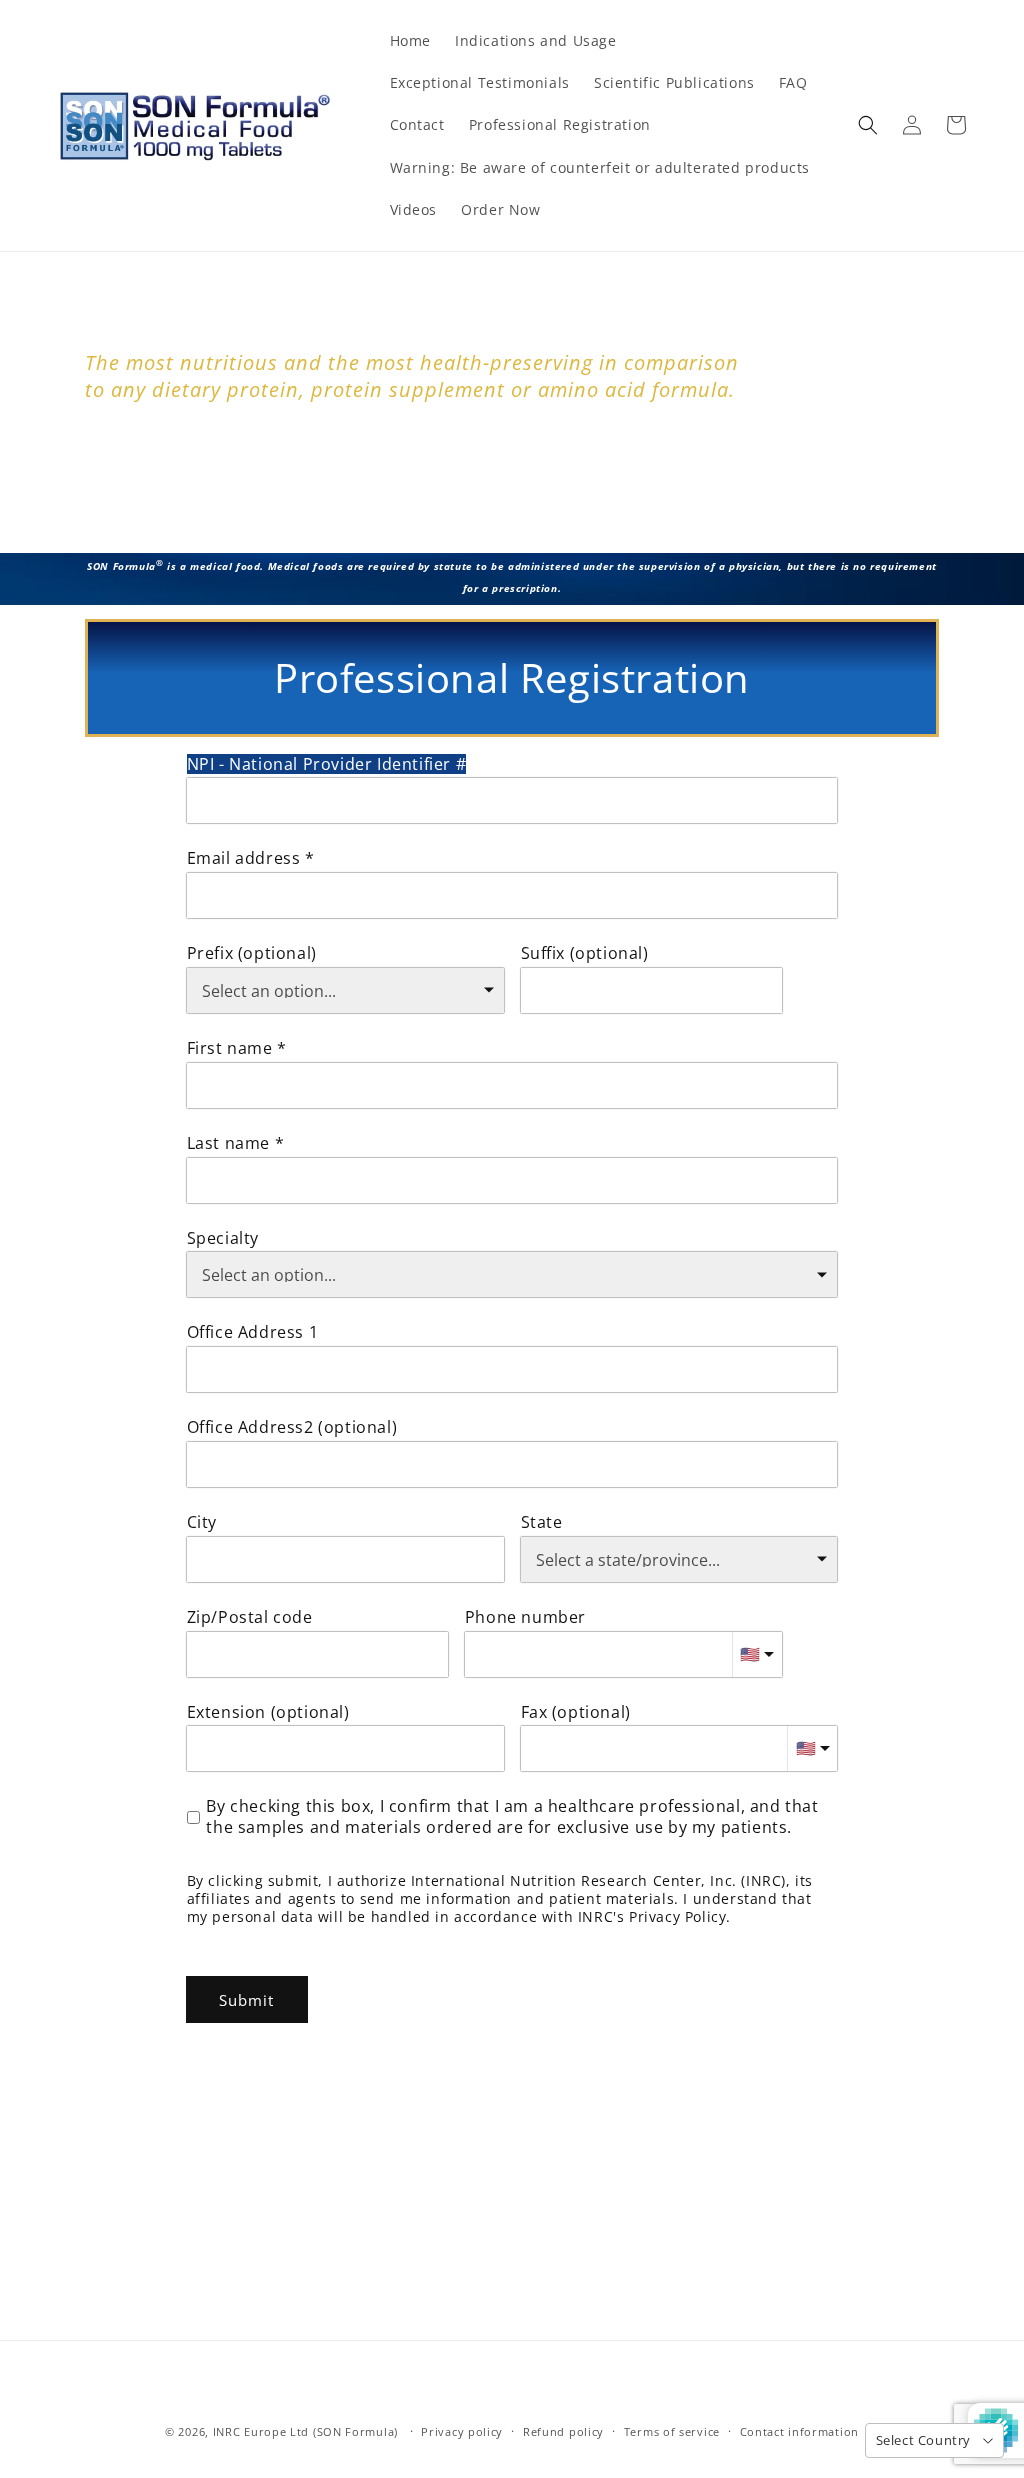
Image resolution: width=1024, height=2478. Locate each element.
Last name (228, 1143)
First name (230, 1048)
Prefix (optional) (252, 953)
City (202, 1522)
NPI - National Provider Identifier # (327, 764)
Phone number (525, 1617)
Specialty (223, 1238)
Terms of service (672, 2431)
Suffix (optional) (585, 953)
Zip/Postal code (250, 1617)
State (542, 1522)
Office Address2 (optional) (292, 1427)
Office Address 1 (253, 1332)
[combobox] (512, 1369)
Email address (244, 858)
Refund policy (563, 2431)
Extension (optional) (268, 1712)
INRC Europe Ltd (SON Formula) (305, 2431)
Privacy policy (462, 2431)
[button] (868, 125)
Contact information (799, 2431)
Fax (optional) (576, 1712)
